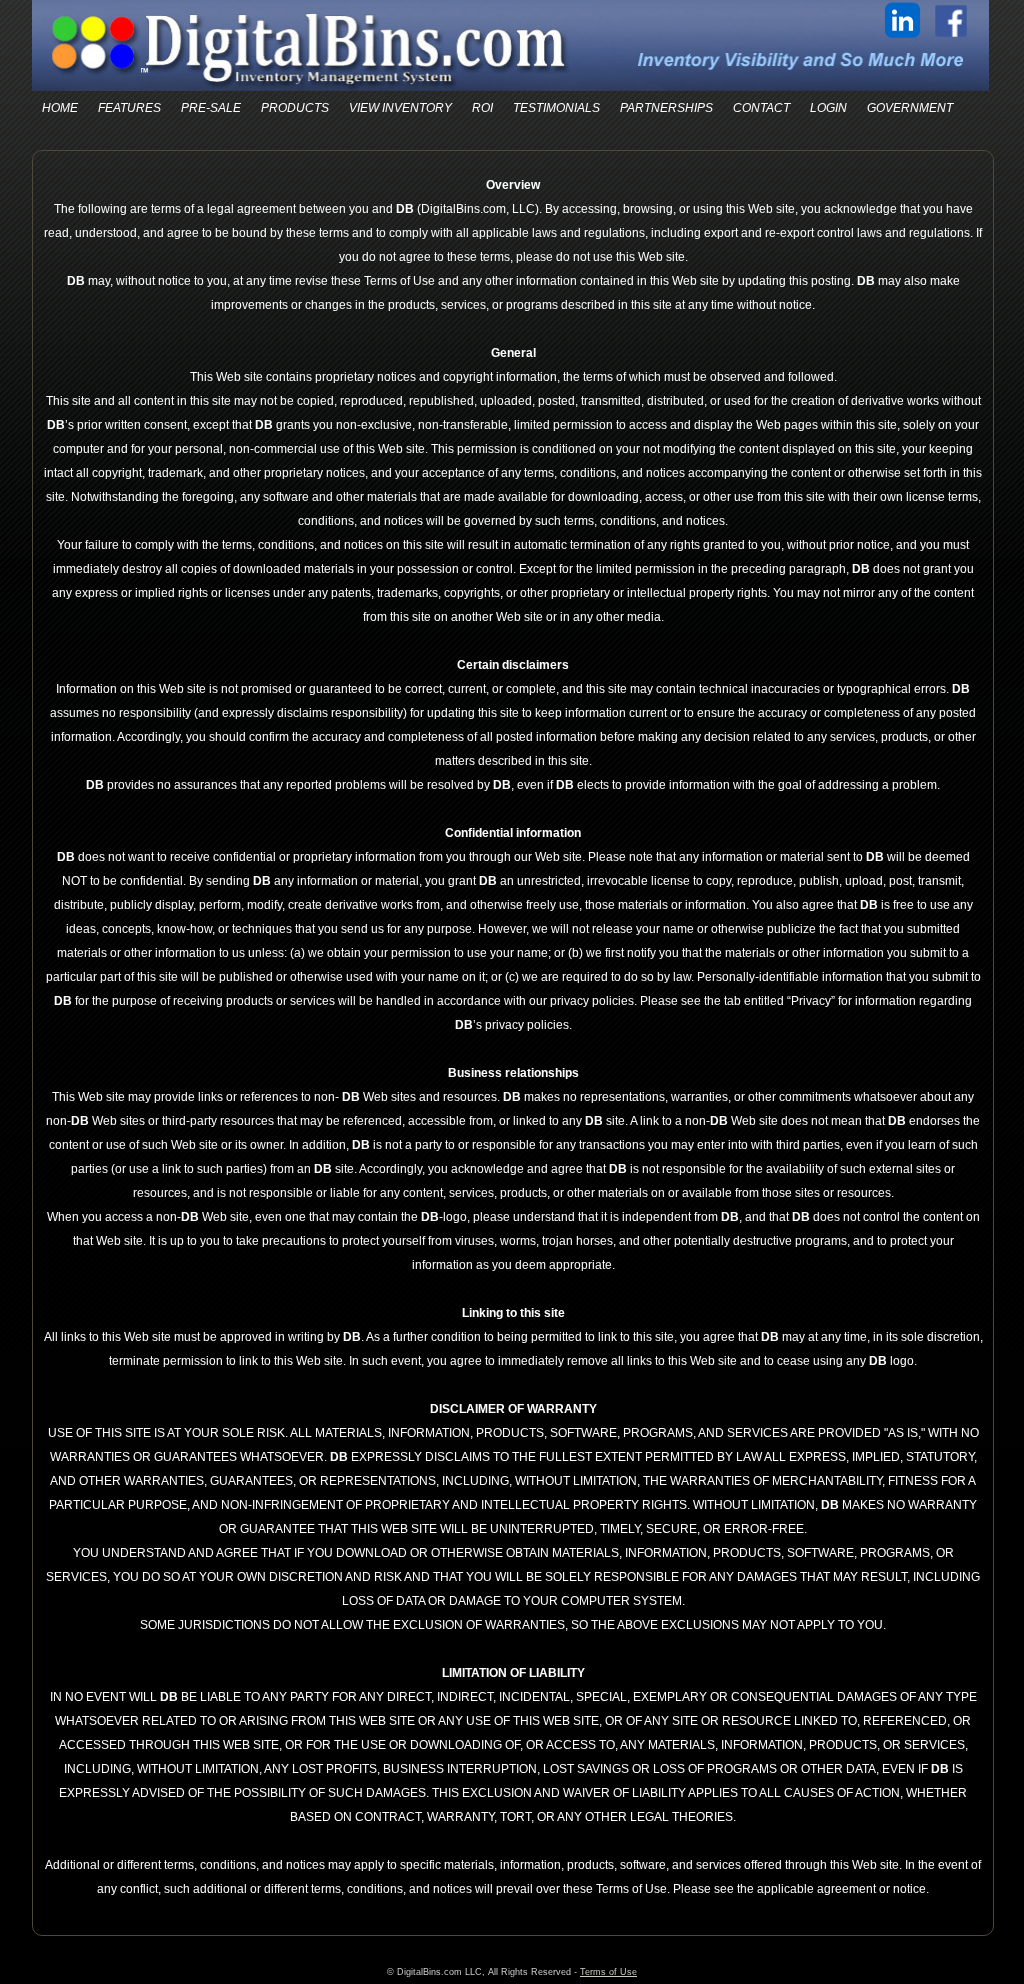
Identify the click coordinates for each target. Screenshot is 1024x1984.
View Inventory (400, 108)
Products (295, 108)
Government (910, 108)
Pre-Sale (211, 108)
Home (60, 108)
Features (129, 108)
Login (828, 108)
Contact (761, 108)
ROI (482, 108)
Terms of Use (608, 1972)
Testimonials (556, 108)
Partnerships (666, 108)
